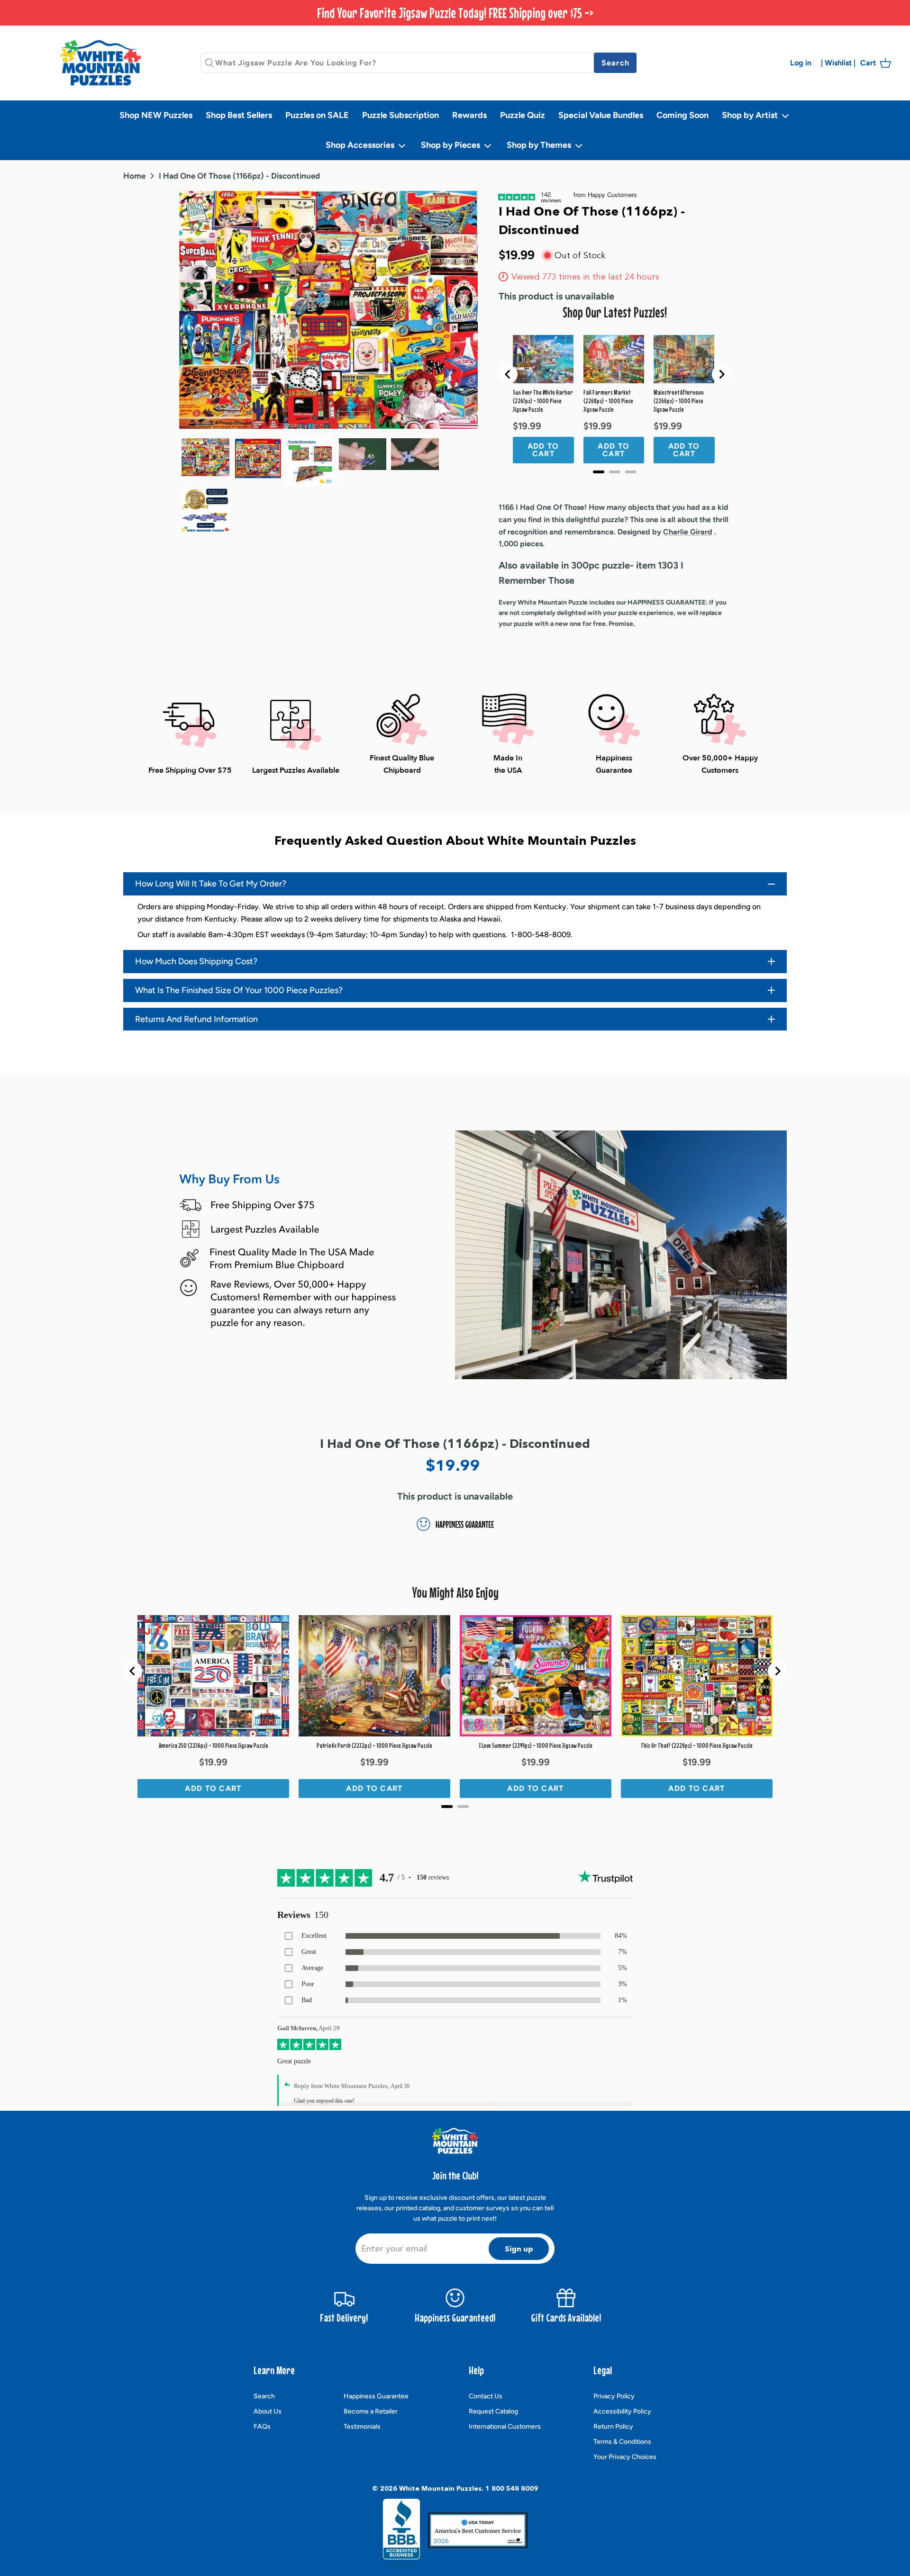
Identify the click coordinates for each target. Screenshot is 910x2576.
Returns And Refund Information (196, 1019)
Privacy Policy (614, 2396)
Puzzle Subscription (400, 115)
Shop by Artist (751, 115)
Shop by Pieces (451, 145)
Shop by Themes (540, 145)
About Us (268, 2411)
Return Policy (613, 2427)
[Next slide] (721, 374)
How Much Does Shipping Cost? (196, 961)
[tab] (599, 472)
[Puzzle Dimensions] (310, 462)
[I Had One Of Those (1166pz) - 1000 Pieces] (205, 457)
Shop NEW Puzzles (156, 115)
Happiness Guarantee (376, 2396)
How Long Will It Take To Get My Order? (211, 884)
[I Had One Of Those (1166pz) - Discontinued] (258, 459)
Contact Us (486, 2396)
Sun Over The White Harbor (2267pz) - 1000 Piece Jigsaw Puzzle (543, 401)
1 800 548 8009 (512, 2488)
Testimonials (362, 2427)
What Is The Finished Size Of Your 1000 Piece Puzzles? (239, 990)
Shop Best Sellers (239, 115)
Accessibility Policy (622, 2411)
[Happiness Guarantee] (205, 510)
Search (264, 2396)
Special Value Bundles (601, 115)
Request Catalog (493, 2411)
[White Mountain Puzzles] (100, 63)
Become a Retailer (371, 2411)
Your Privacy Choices (625, 2457)
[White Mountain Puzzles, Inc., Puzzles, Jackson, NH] (401, 2532)
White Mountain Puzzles (440, 2488)
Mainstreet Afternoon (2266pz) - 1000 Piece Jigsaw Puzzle (679, 401)
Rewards (469, 115)
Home (134, 175)
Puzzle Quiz (523, 115)
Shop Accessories (361, 145)
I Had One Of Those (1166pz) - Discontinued (239, 175)
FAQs (262, 2427)
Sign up (519, 2249)
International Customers (505, 2427)
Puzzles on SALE (317, 115)
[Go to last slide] (508, 374)
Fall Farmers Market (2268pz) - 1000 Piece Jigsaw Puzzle (608, 401)
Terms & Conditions (622, 2442)
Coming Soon (682, 115)
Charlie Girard (688, 532)
